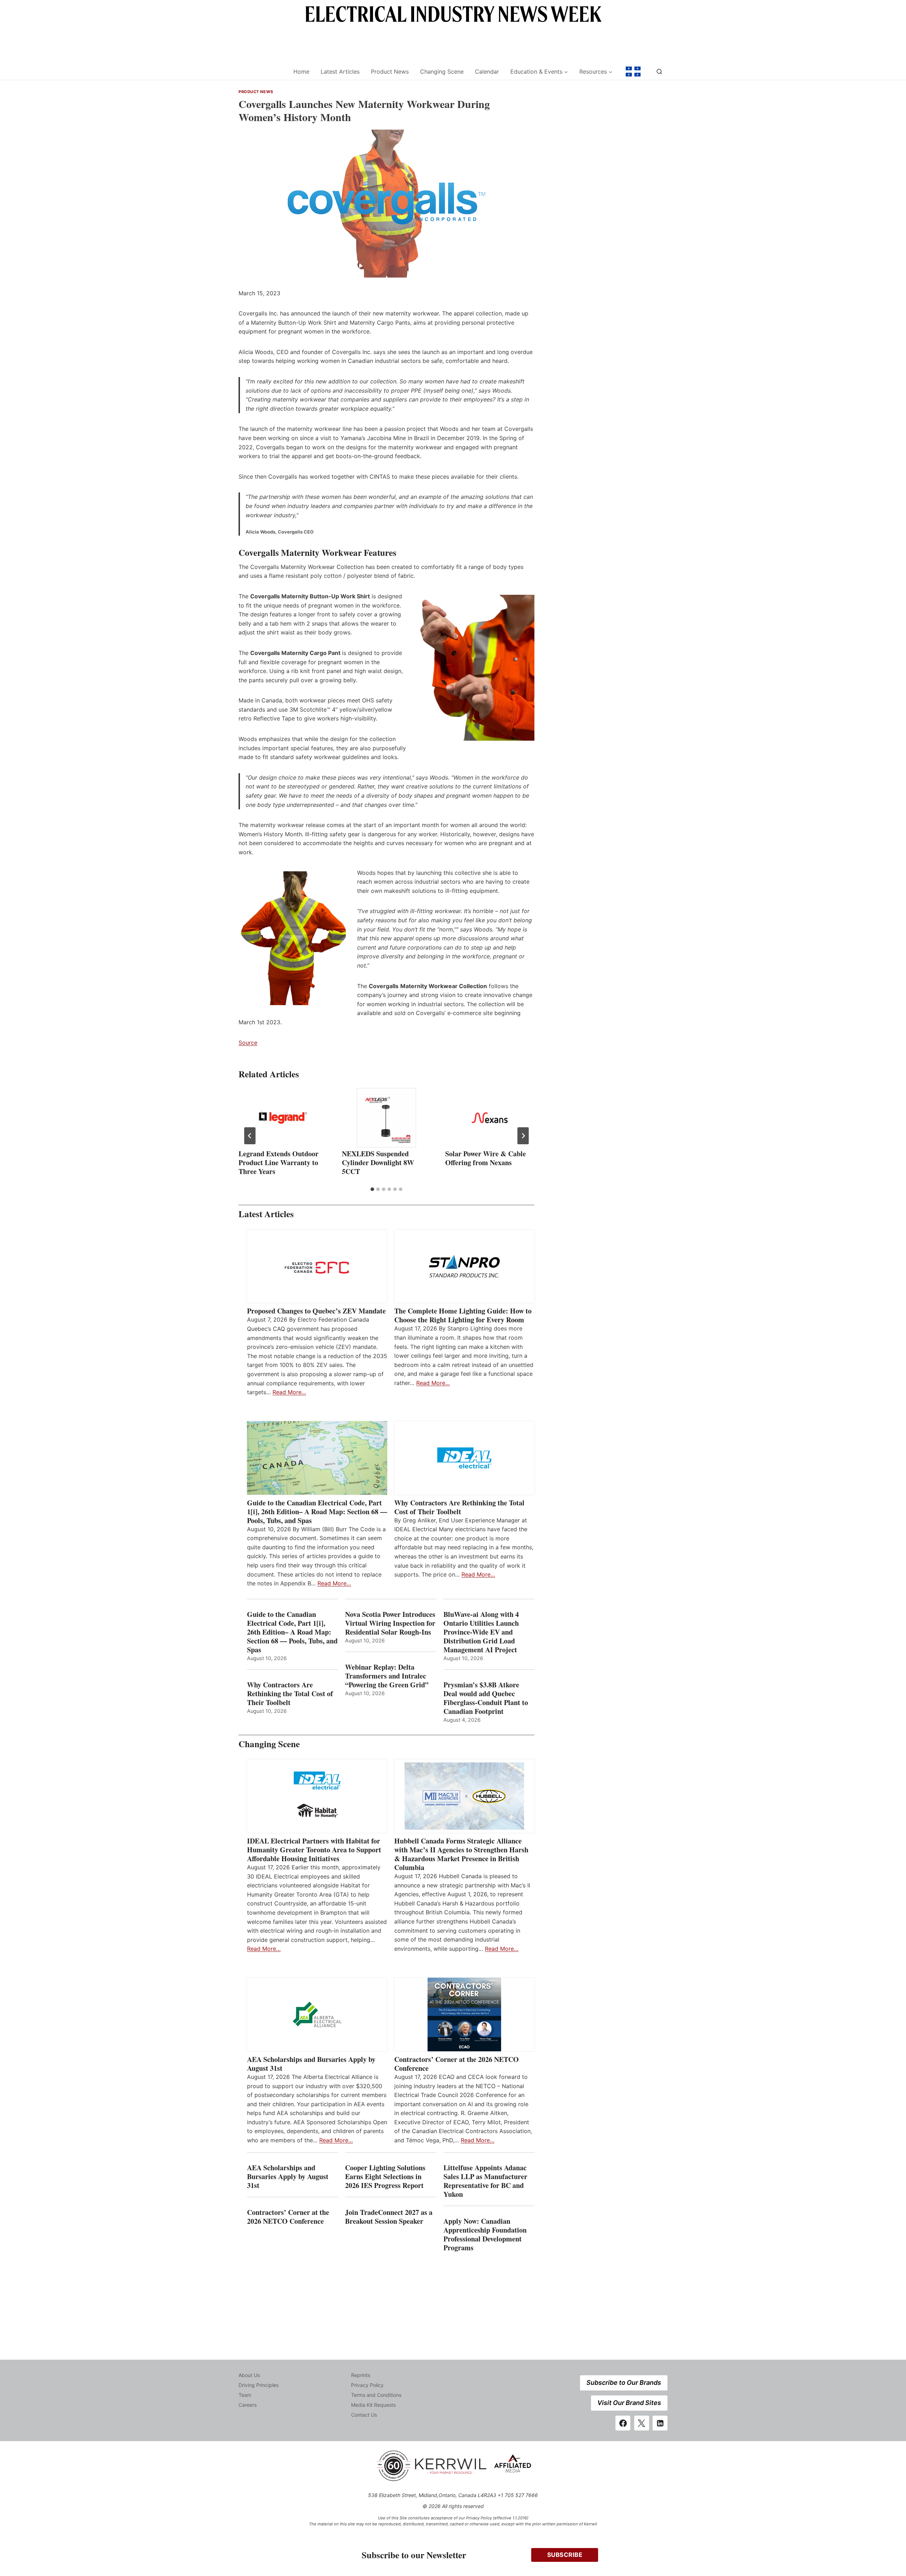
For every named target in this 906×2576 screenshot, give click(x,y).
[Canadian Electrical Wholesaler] (261, 72)
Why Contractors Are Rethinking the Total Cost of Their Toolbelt (459, 1507)
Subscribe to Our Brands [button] (624, 2383)
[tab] (372, 1189)
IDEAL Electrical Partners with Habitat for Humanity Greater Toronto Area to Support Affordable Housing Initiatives (314, 1850)
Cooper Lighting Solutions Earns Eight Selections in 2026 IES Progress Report (386, 2176)
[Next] (523, 1136)
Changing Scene (442, 72)
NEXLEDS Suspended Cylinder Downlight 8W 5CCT (378, 1162)
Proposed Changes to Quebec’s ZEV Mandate (316, 1311)
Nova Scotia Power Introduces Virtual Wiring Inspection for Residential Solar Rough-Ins (390, 1623)
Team (245, 2395)
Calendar (487, 72)
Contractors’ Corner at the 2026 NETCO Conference (457, 2064)
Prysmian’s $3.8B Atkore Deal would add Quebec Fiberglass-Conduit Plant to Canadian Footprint (486, 1698)
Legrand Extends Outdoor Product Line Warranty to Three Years (279, 1162)
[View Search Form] (659, 72)
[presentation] (283, 1118)
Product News (390, 72)
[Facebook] (623, 2423)
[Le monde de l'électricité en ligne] (633, 72)
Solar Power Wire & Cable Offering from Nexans (486, 1158)
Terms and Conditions (376, 2395)
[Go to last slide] (250, 1136)
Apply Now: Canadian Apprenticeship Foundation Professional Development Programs (485, 2234)
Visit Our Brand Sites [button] (629, 2403)
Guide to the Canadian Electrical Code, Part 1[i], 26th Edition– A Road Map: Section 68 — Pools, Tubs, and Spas (317, 1512)
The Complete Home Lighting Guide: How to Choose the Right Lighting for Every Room (463, 1315)
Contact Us (364, 2415)
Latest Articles (340, 72)
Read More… (289, 1392)
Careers (248, 2405)
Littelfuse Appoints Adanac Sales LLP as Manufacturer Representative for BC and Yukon (485, 2181)
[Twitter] (642, 2423)
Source (248, 1043)
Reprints (361, 2375)
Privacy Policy (367, 2385)
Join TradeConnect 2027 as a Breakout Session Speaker (389, 2217)
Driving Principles (259, 2385)
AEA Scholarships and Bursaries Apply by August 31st (311, 2064)
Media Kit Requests (373, 2405)
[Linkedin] (660, 2423)
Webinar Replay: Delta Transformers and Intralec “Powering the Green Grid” (387, 1676)
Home (301, 72)
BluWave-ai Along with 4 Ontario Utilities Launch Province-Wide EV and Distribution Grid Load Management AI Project (481, 1632)
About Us (249, 2375)
